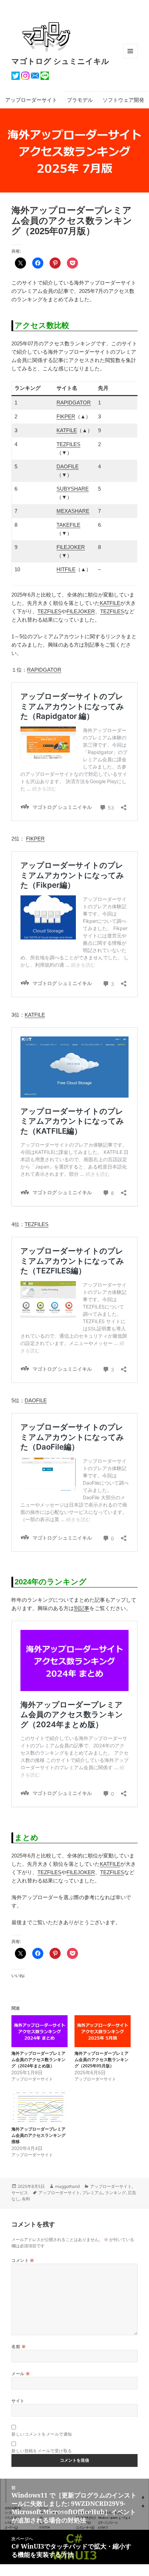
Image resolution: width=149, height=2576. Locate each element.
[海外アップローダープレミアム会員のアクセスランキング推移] (40, 2107)
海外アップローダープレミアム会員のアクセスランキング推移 (38, 2135)
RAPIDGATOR (74, 403)
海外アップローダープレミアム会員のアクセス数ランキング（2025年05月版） (102, 2060)
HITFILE (66, 569)
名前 (19, 2347)
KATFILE (67, 430)
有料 (26, 2199)
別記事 (82, 1608)
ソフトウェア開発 (123, 100)
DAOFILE (68, 466)
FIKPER (66, 416)
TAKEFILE (68, 525)
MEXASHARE (73, 511)
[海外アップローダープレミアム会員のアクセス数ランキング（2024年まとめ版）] (40, 2031)
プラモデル (80, 100)
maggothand (67, 2186)
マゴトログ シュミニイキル (60, 61)
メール (21, 2374)
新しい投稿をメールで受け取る (42, 2451)
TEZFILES (68, 444)
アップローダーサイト (31, 100)
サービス (20, 2193)
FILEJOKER (71, 547)
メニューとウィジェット (130, 58)
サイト (18, 2401)
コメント (23, 2260)
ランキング (115, 2193)
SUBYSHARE (73, 489)
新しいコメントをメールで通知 (42, 2434)
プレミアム (93, 2193)
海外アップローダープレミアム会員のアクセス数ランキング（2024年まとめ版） (38, 2060)
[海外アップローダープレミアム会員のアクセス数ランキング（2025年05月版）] (103, 2031)
